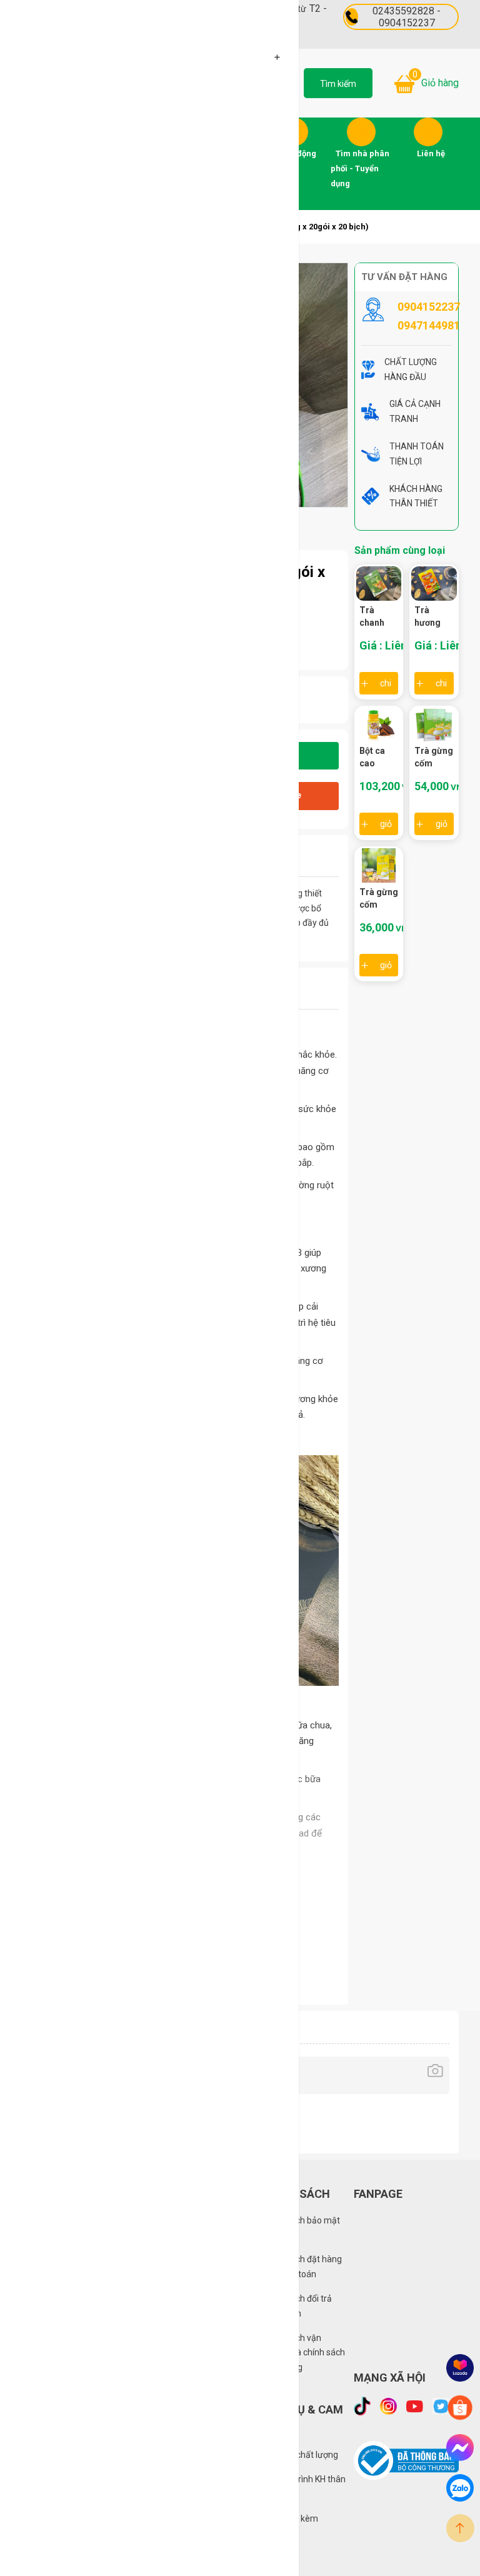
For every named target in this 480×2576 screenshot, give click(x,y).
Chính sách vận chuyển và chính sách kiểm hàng (303, 2353)
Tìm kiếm (338, 84)
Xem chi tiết (386, 683)
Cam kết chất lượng (300, 2455)
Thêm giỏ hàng (386, 824)
